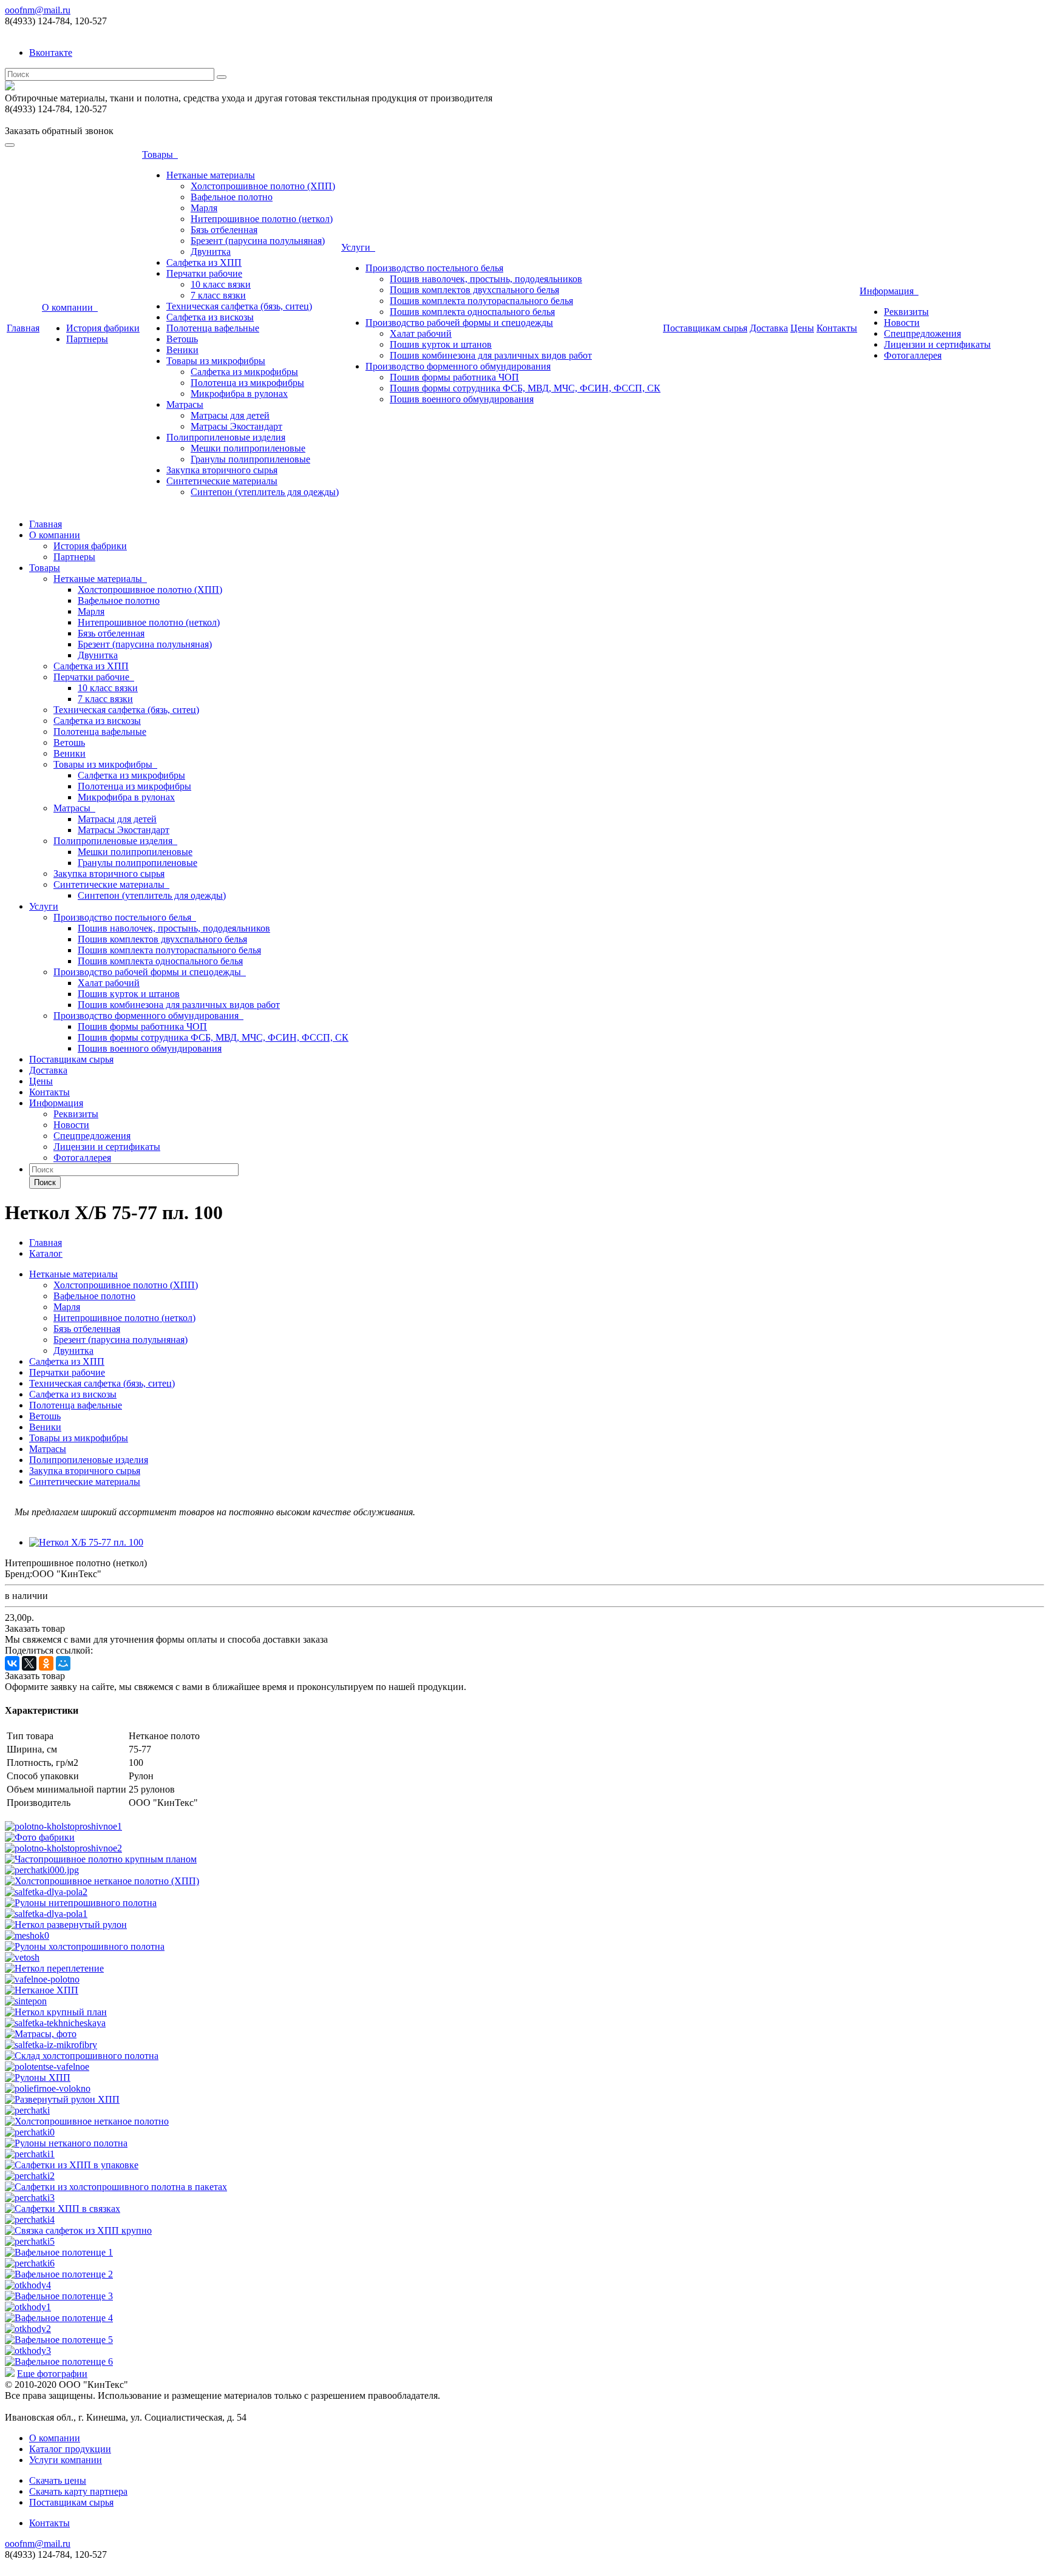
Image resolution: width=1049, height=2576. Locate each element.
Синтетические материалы (222, 481)
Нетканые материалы (211, 175)
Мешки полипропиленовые (248, 448)
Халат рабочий (421, 333)
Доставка (769, 328)
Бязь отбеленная (224, 230)
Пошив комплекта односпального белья (472, 312)
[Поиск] (222, 77)
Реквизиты (906, 312)
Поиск (45, 1182)
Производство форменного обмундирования (458, 366)
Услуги (358, 247)
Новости (902, 323)
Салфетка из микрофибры (244, 372)
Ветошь (182, 339)
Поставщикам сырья (705, 328)
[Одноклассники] (46, 1663)
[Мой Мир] (63, 1663)
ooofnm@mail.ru (38, 10)
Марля (204, 208)
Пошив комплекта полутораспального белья (481, 301)
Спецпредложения (922, 333)
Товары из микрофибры (216, 361)
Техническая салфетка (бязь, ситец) (239, 306)
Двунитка (211, 252)
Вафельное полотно (232, 197)
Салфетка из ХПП (204, 262)
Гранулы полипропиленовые (250, 459)
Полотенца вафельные (213, 328)
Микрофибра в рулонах (239, 394)
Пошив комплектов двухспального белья (474, 290)
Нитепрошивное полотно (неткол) (262, 219)
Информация (889, 291)
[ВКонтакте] (12, 1663)
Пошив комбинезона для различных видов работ (491, 355)
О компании (70, 307)
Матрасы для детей (230, 415)
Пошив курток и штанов (441, 344)
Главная (23, 328)
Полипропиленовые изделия (226, 437)
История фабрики (103, 328)
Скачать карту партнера (78, 2491)
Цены (802, 328)
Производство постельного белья (434, 268)
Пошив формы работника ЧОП (454, 377)
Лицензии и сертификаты (937, 344)
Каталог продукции (70, 2449)
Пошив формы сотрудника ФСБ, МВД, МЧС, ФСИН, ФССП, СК (525, 388)
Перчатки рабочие (204, 273)
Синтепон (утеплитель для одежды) (265, 492)
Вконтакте (51, 52)
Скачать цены (58, 2480)
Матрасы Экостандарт (236, 426)
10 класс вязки (221, 284)
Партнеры (87, 339)
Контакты (837, 328)
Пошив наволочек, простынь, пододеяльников (486, 279)
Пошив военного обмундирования (462, 399)
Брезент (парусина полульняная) (258, 241)
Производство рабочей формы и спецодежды (459, 323)
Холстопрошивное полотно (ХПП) (263, 186)
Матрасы (185, 404)
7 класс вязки (218, 295)
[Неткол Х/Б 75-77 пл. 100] (86, 1542)
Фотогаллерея (913, 355)
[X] (29, 1663)
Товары (160, 154)
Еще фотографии (52, 2374)
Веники (182, 350)
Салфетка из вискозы (210, 317)
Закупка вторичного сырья (222, 470)
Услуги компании (66, 2460)
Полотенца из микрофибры (247, 383)
